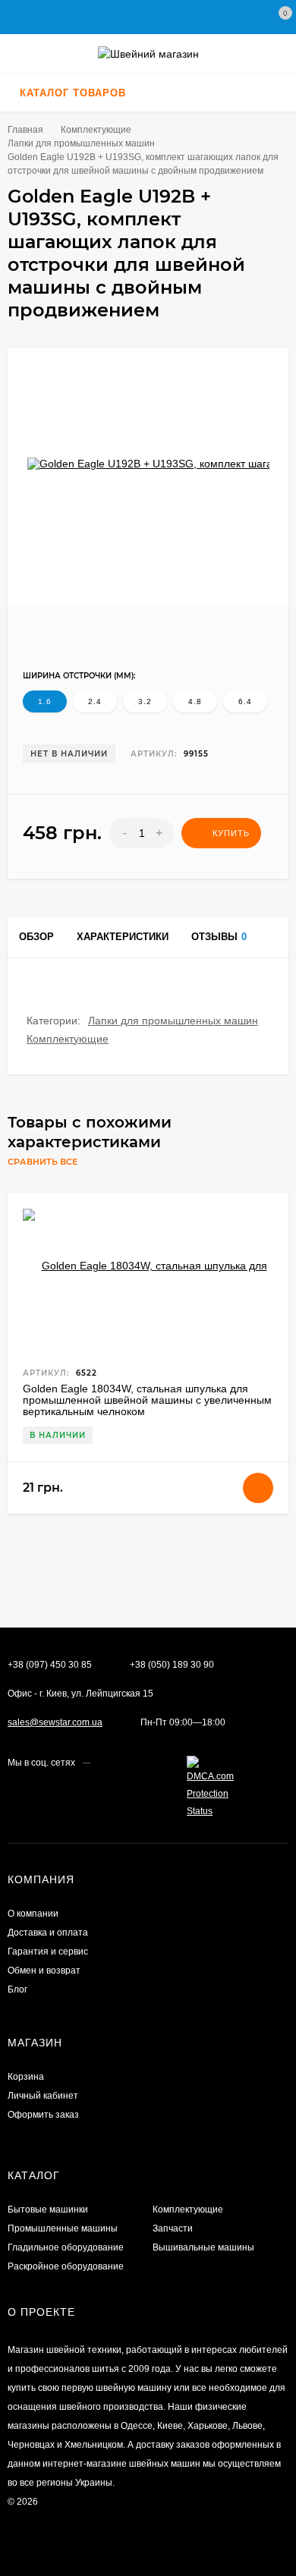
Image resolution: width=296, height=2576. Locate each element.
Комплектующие (68, 1039)
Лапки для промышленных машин (173, 1021)
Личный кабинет (43, 2096)
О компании (33, 1914)
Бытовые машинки (48, 2210)
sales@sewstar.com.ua (55, 1722)
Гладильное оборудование (66, 2247)
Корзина (26, 2077)
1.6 (45, 701)
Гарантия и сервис (48, 1952)
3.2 (145, 701)
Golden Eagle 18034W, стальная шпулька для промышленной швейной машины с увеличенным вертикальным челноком (147, 1400)
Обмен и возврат (44, 1971)
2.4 (95, 701)
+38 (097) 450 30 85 (50, 1665)
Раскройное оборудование (66, 2266)
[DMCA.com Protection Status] (213, 1811)
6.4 (245, 701)
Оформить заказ (43, 2115)
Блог (17, 1989)
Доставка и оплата (48, 1933)
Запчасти (173, 2228)
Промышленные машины (63, 2228)
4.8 (195, 701)
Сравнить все (44, 1162)
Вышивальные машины (203, 2247)
